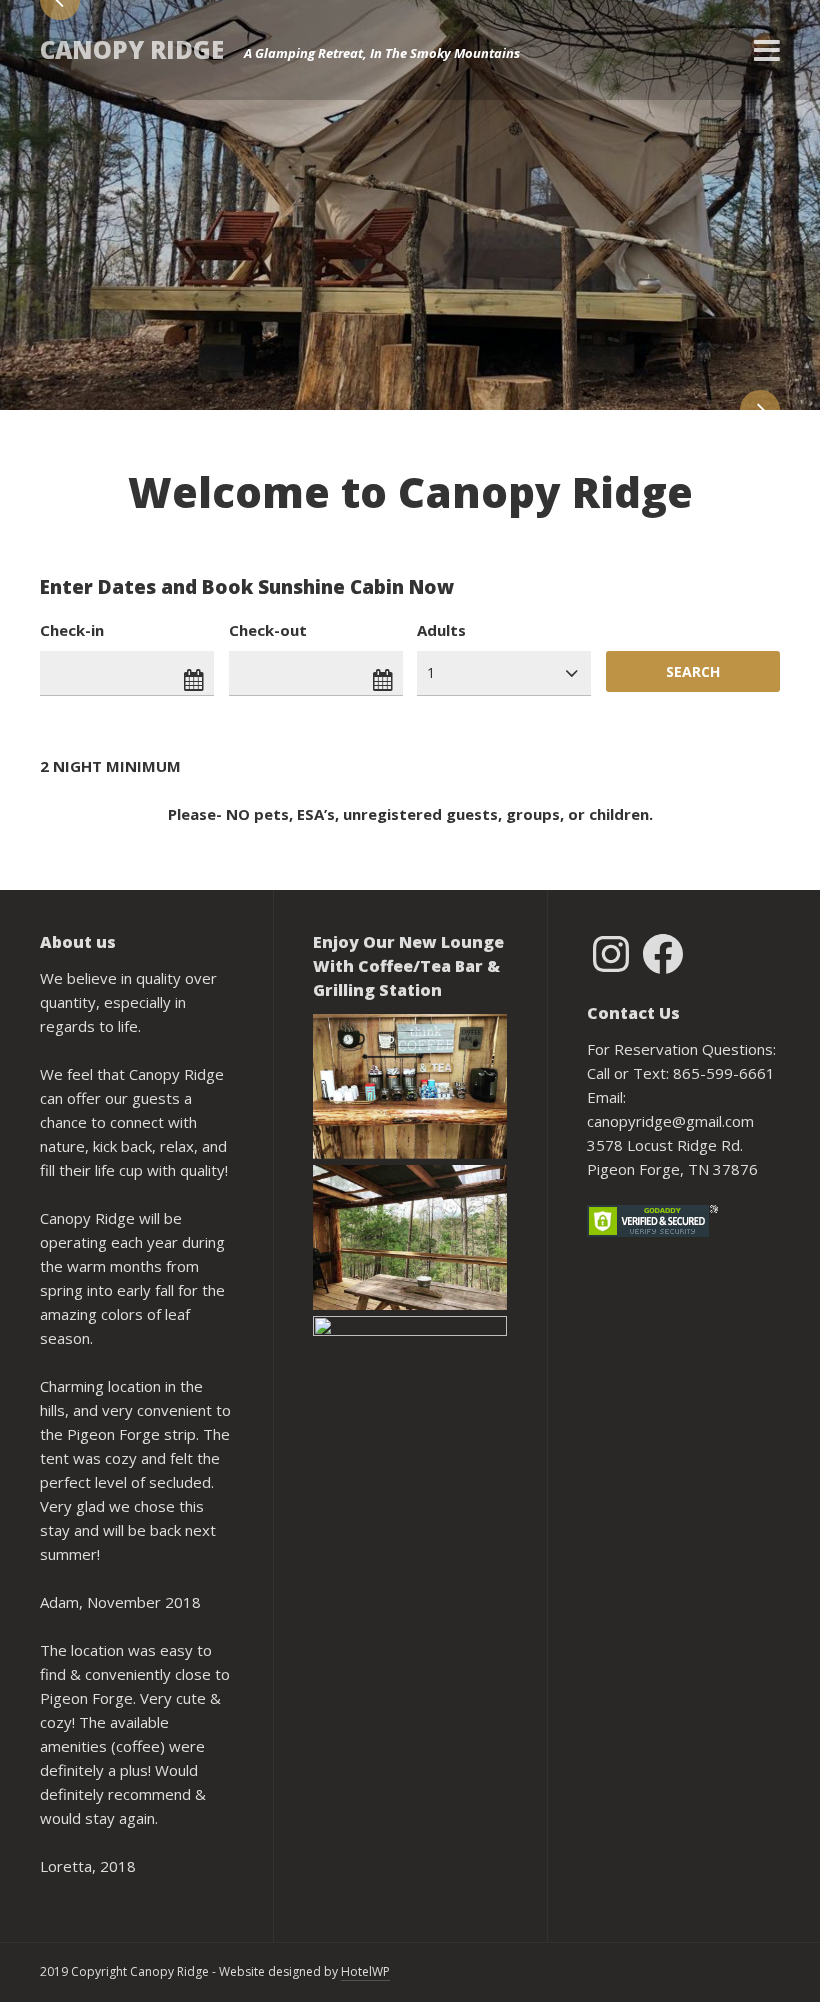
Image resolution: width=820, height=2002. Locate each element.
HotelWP (365, 1971)
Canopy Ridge (132, 49)
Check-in (72, 630)
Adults (441, 630)
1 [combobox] (431, 672)
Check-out (268, 630)
